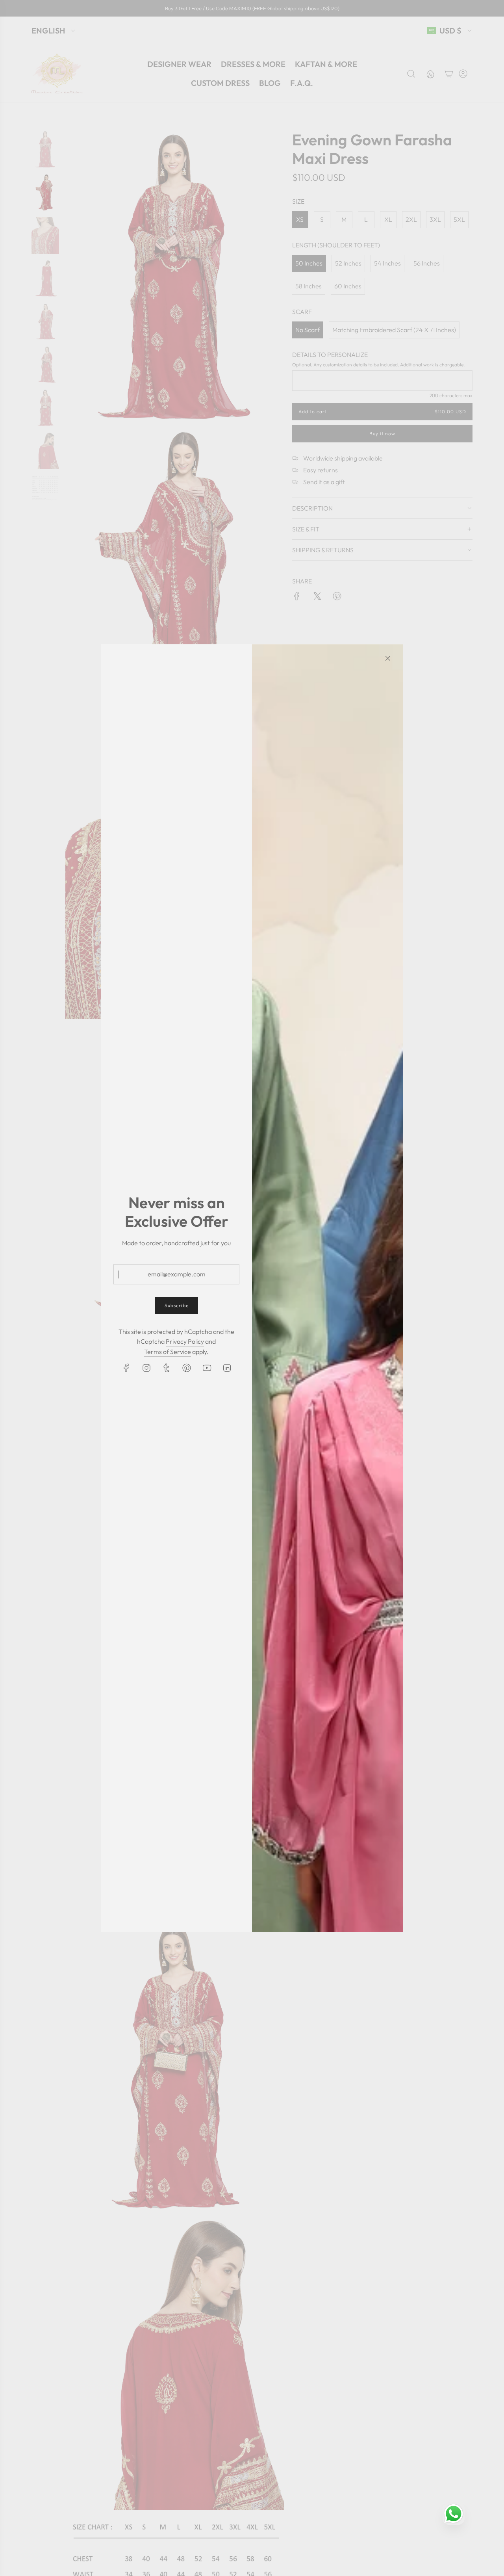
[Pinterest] (187, 1368)
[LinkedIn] (227, 1368)
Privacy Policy (185, 1341)
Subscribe (177, 1306)
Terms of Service (168, 1352)
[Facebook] (126, 1368)
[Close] (388, 658)
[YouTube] (207, 1368)
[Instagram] (146, 1368)
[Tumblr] (167, 1368)
